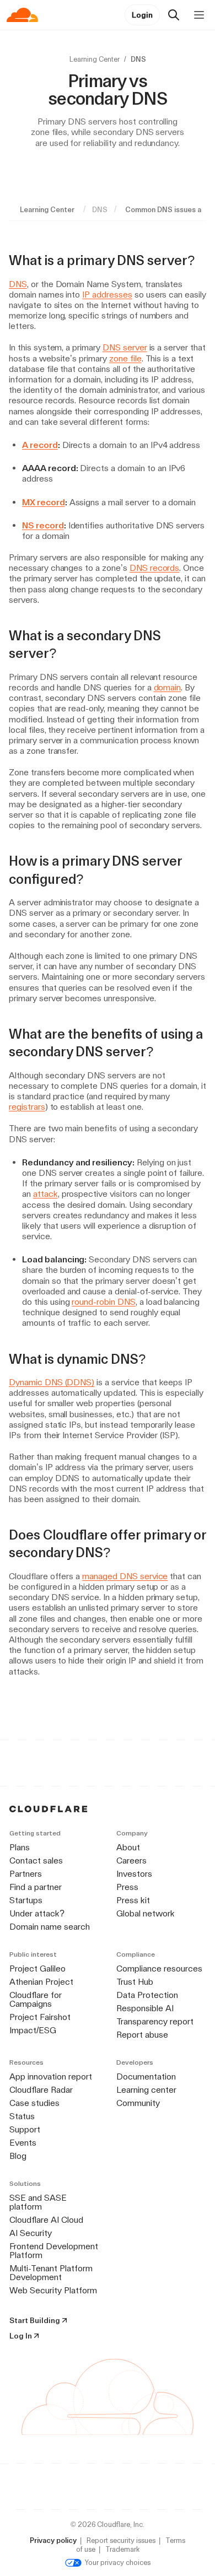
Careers (131, 1861)
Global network (146, 1913)
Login (142, 15)
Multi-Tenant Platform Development (51, 2273)
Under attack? (37, 1913)
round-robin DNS (103, 1302)
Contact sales (36, 1861)
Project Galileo (37, 1969)
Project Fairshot (40, 2017)
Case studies (34, 2103)
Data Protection (147, 1995)
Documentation (146, 2077)
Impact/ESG (33, 2030)
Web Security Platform (53, 2290)
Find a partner (36, 1887)
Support (25, 2129)
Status (22, 2116)
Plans (20, 1847)
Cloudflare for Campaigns (36, 1999)
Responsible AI (145, 2008)
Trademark (122, 2549)
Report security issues (121, 2540)
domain (168, 687)
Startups (26, 1900)
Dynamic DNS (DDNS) (52, 1382)
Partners (26, 1874)
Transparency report (155, 2021)
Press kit (133, 1900)
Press (127, 1887)
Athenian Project (41, 1982)
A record (40, 445)
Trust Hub (135, 1982)
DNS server (125, 347)
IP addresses (107, 295)
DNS (18, 284)
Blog (18, 2156)
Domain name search (50, 1927)
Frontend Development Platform (54, 2251)
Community (138, 2103)
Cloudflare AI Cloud (46, 2220)
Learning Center (95, 59)
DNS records (155, 568)
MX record (44, 502)
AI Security (31, 2233)
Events (23, 2143)
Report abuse (142, 2035)
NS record (43, 525)
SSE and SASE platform (38, 2202)
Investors (134, 1874)
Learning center (146, 2090)
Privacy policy (53, 2540)
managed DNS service (125, 1576)
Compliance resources (159, 1969)
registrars (27, 1107)
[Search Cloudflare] (174, 15)
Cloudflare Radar (41, 2090)
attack (45, 1194)
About (128, 1847)
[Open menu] (199, 15)
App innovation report (51, 2077)
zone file (125, 358)
